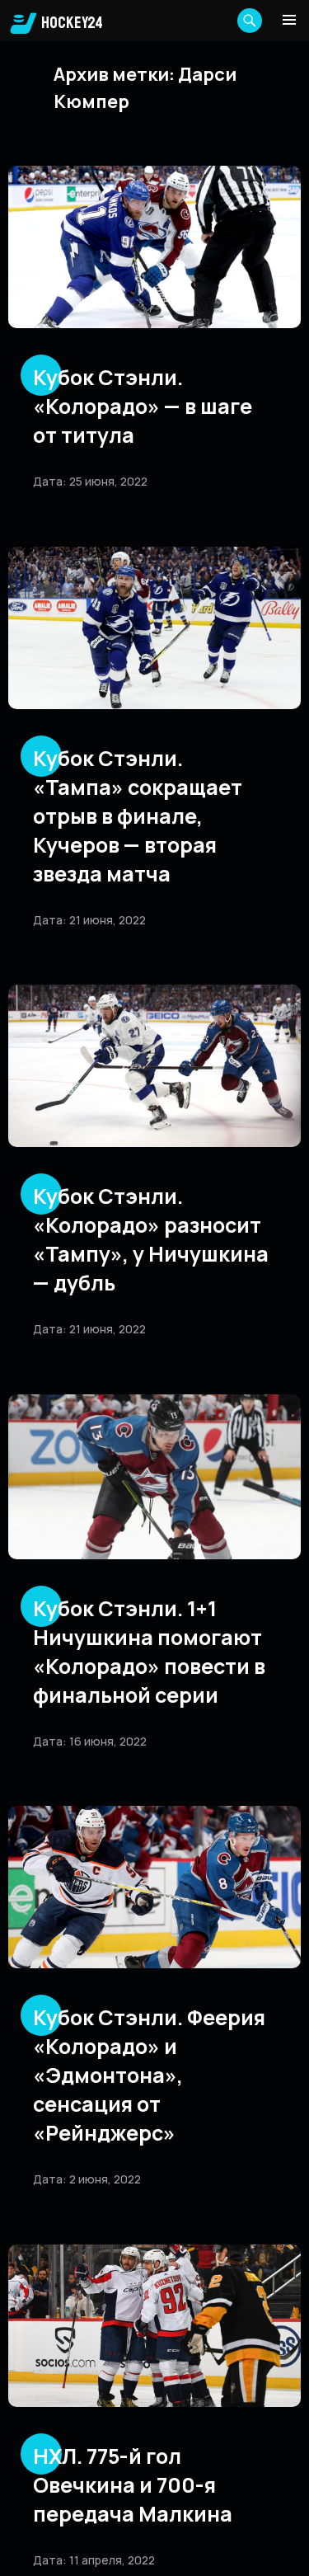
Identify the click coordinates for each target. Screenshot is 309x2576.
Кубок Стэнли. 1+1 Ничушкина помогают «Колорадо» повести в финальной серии (149, 1652)
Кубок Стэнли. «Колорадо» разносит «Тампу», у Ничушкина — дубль (151, 1239)
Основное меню (289, 20)
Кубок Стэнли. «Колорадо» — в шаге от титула (143, 406)
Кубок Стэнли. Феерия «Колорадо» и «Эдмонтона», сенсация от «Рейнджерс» (149, 2075)
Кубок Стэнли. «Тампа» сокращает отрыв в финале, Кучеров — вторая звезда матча (138, 816)
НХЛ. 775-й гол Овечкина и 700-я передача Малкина (133, 2485)
